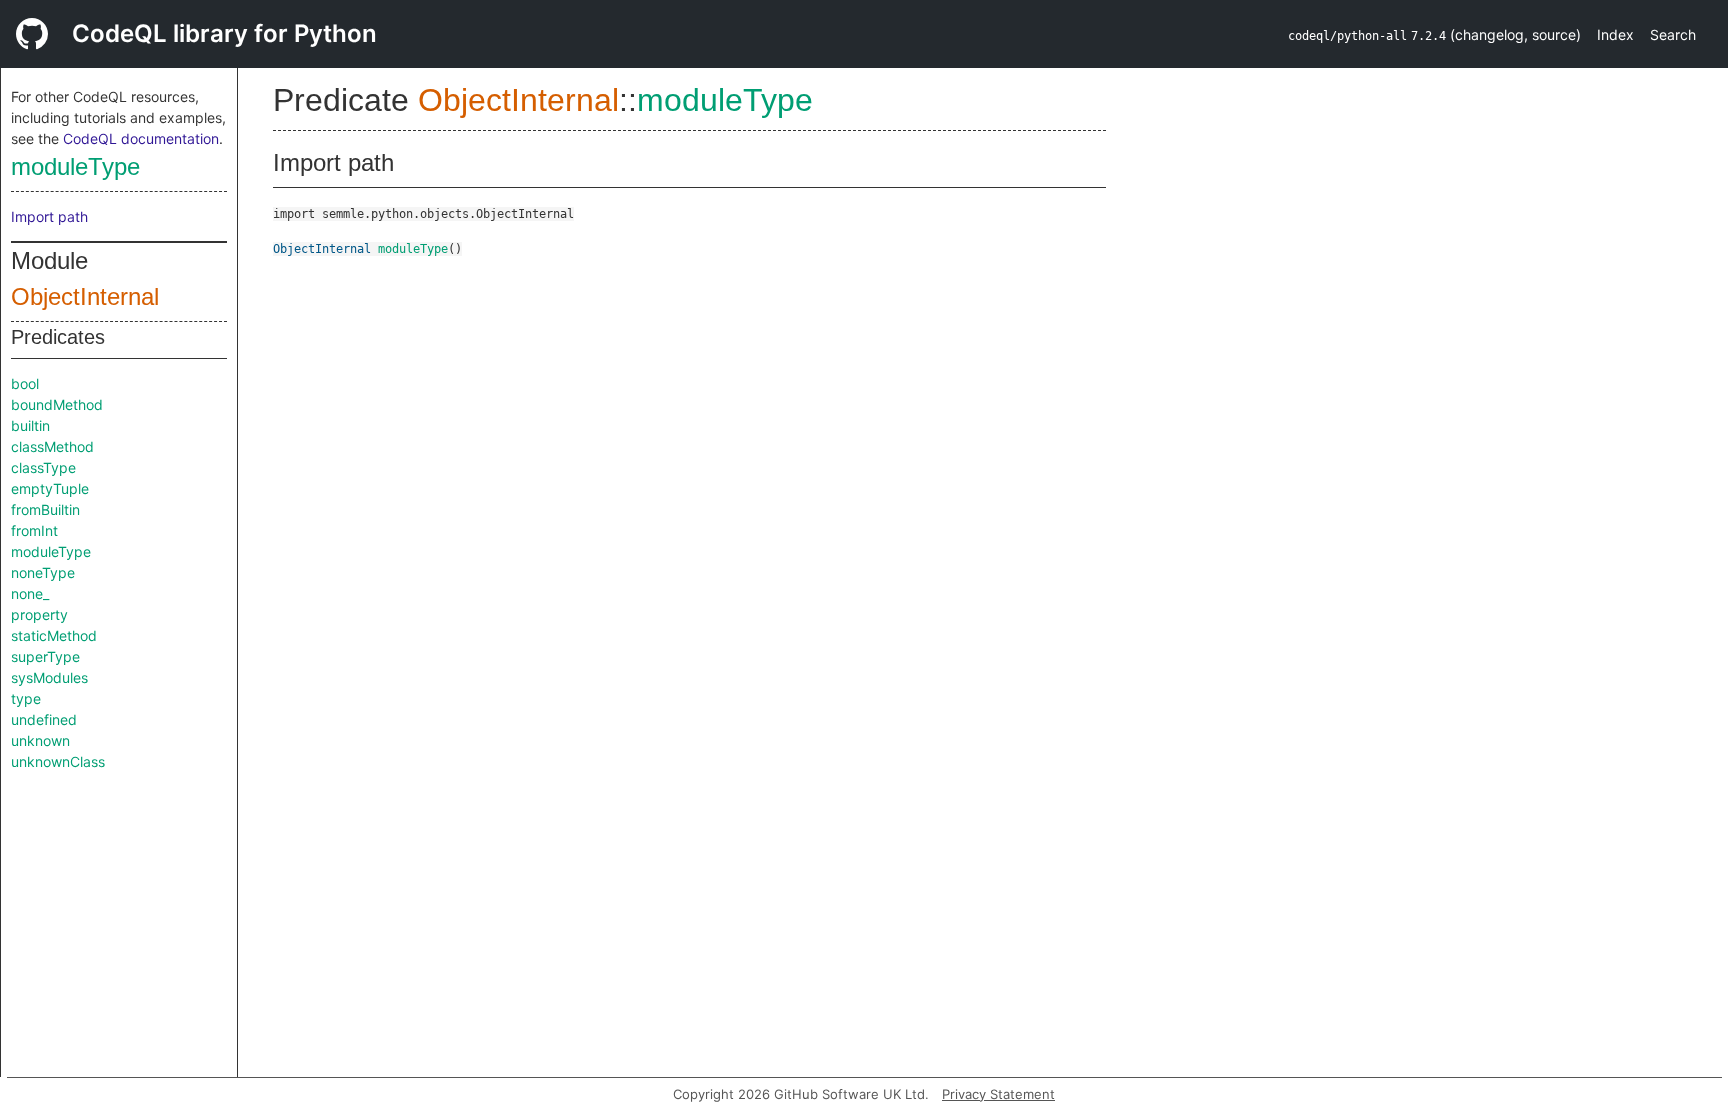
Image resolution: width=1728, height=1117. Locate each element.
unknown (40, 740)
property (39, 614)
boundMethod (57, 404)
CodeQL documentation (141, 138)
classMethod (52, 446)
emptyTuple (50, 488)
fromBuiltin (45, 509)
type (26, 698)
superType (45, 656)
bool (25, 383)
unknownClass (58, 761)
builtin (30, 425)
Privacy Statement (998, 1094)
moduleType (75, 166)
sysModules (49, 677)
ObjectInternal (85, 296)
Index (1615, 34)
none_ (30, 593)
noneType (43, 572)
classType (43, 467)
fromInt (34, 530)
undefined (44, 719)
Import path (49, 216)
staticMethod (54, 635)
